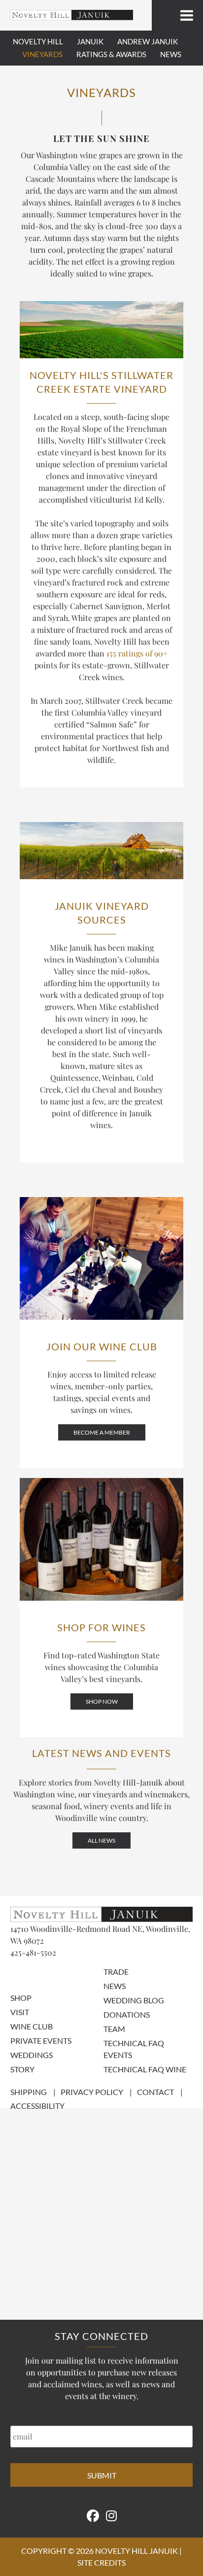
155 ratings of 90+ (137, 653)
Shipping (29, 2092)
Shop (21, 1998)
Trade (116, 1972)
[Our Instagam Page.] (111, 2515)
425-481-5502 (33, 1952)
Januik (90, 41)
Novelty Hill (38, 41)
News (171, 54)
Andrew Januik (148, 41)
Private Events (41, 2041)
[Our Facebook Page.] (93, 2515)
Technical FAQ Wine (145, 2069)
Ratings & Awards (111, 54)
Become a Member (102, 1432)
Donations (127, 2014)
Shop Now (102, 1701)
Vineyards (42, 54)
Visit (20, 2012)
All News (101, 1840)
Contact (155, 2092)
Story (22, 2069)
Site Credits (101, 2562)
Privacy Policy (92, 2092)
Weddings (32, 2055)
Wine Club (32, 2026)
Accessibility (37, 2106)
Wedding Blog (134, 2000)
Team (114, 2029)
